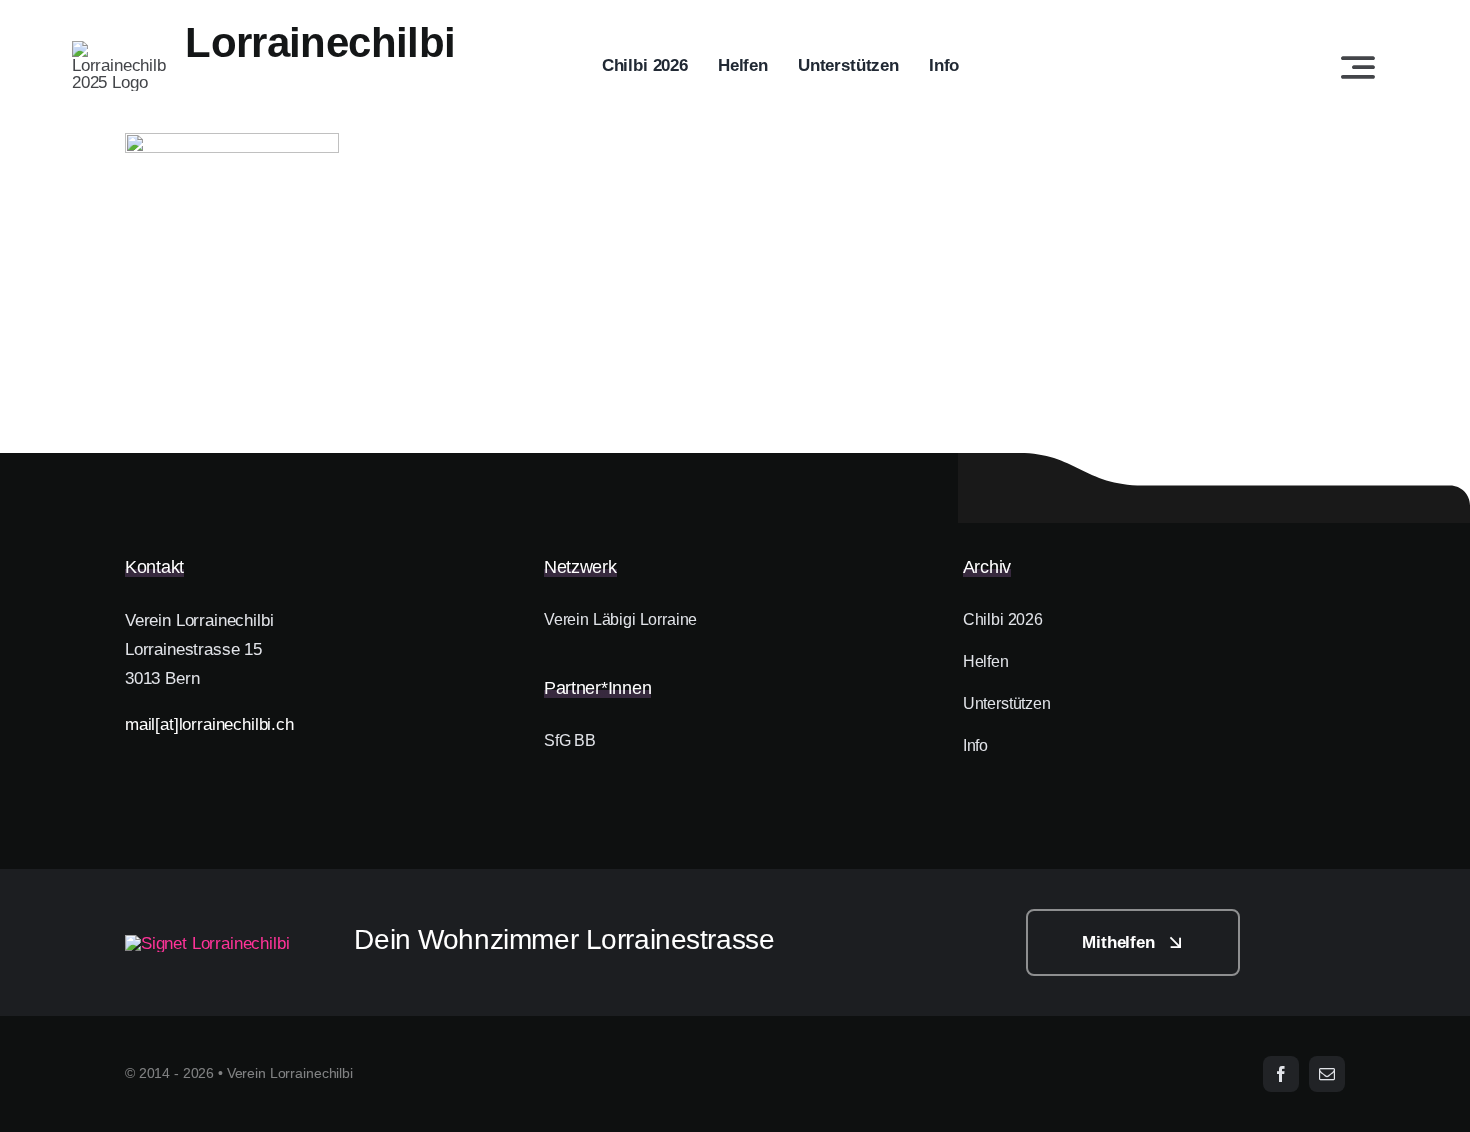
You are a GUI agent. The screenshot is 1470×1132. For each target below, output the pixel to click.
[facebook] (1281, 1074)
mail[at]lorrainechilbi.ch (209, 724)
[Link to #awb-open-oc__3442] (1358, 67)
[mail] (1327, 1074)
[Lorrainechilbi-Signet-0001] (207, 943)
